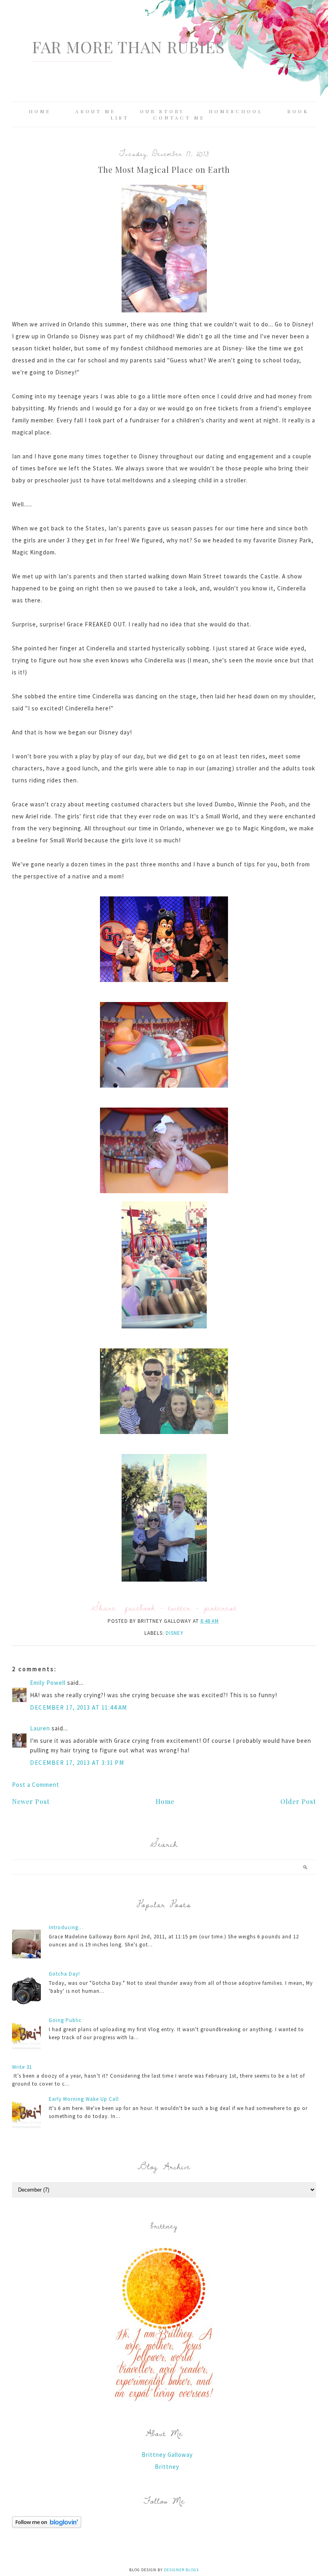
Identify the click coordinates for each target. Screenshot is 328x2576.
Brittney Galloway (167, 2455)
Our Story (162, 111)
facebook (140, 1607)
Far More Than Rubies (128, 47)
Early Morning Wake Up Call (84, 2099)
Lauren (40, 1728)
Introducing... (66, 1927)
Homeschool (236, 111)
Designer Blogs (181, 2570)
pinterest (220, 1607)
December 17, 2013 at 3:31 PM (77, 1763)
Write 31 (22, 2067)
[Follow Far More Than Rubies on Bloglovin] (47, 2526)
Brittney (167, 2467)
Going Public (65, 2020)
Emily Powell (48, 1683)
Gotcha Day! (64, 1974)
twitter (180, 1607)
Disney (175, 1633)
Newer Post (31, 1801)
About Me (95, 111)
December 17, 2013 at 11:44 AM (79, 1707)
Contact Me (179, 118)
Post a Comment (36, 1785)
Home (40, 111)
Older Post (298, 1801)
